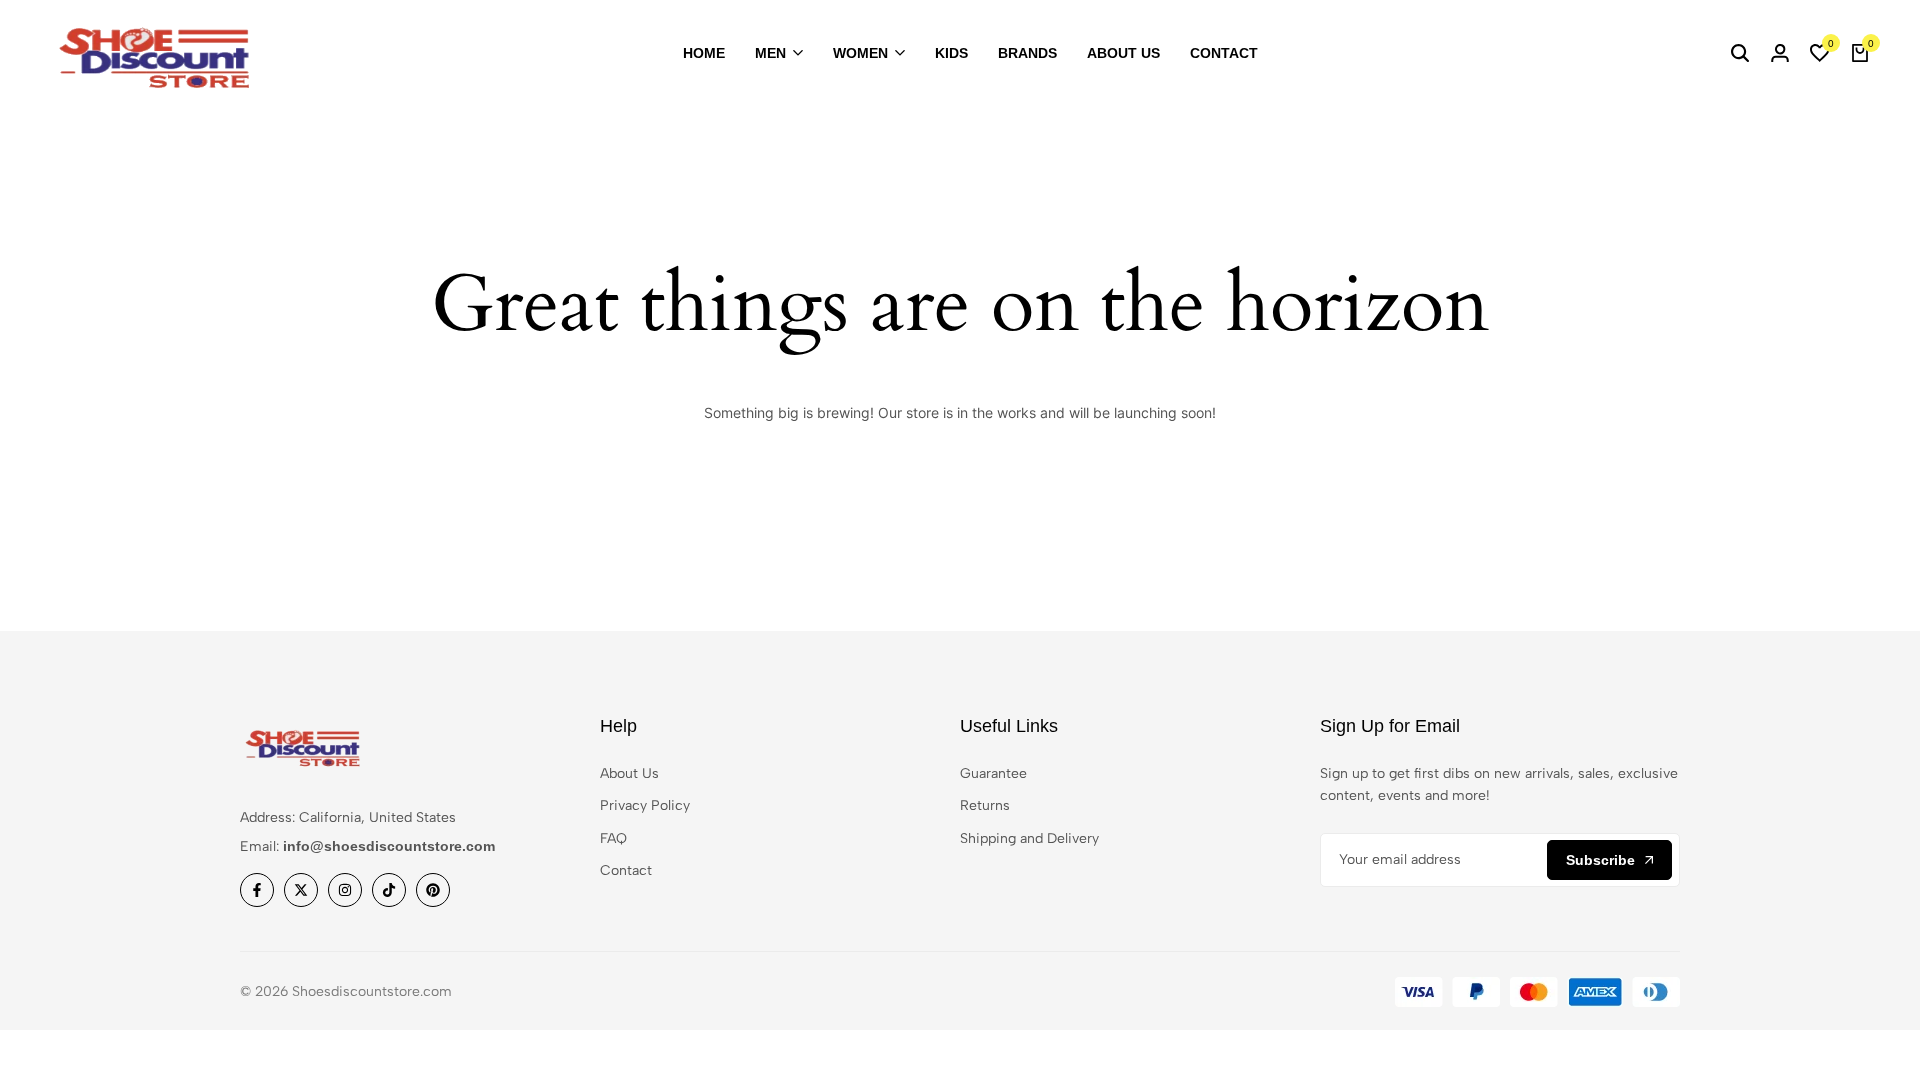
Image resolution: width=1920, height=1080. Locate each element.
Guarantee (993, 773)
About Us (1123, 53)
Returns (985, 805)
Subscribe (1600, 860)
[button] (1820, 54)
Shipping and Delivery (1029, 838)
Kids (951, 53)
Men (770, 53)
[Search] (1740, 54)
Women (860, 53)
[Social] (257, 890)
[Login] (1780, 54)
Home (704, 53)
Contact (1224, 53)
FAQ (613, 838)
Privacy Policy (645, 805)
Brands (1027, 53)
